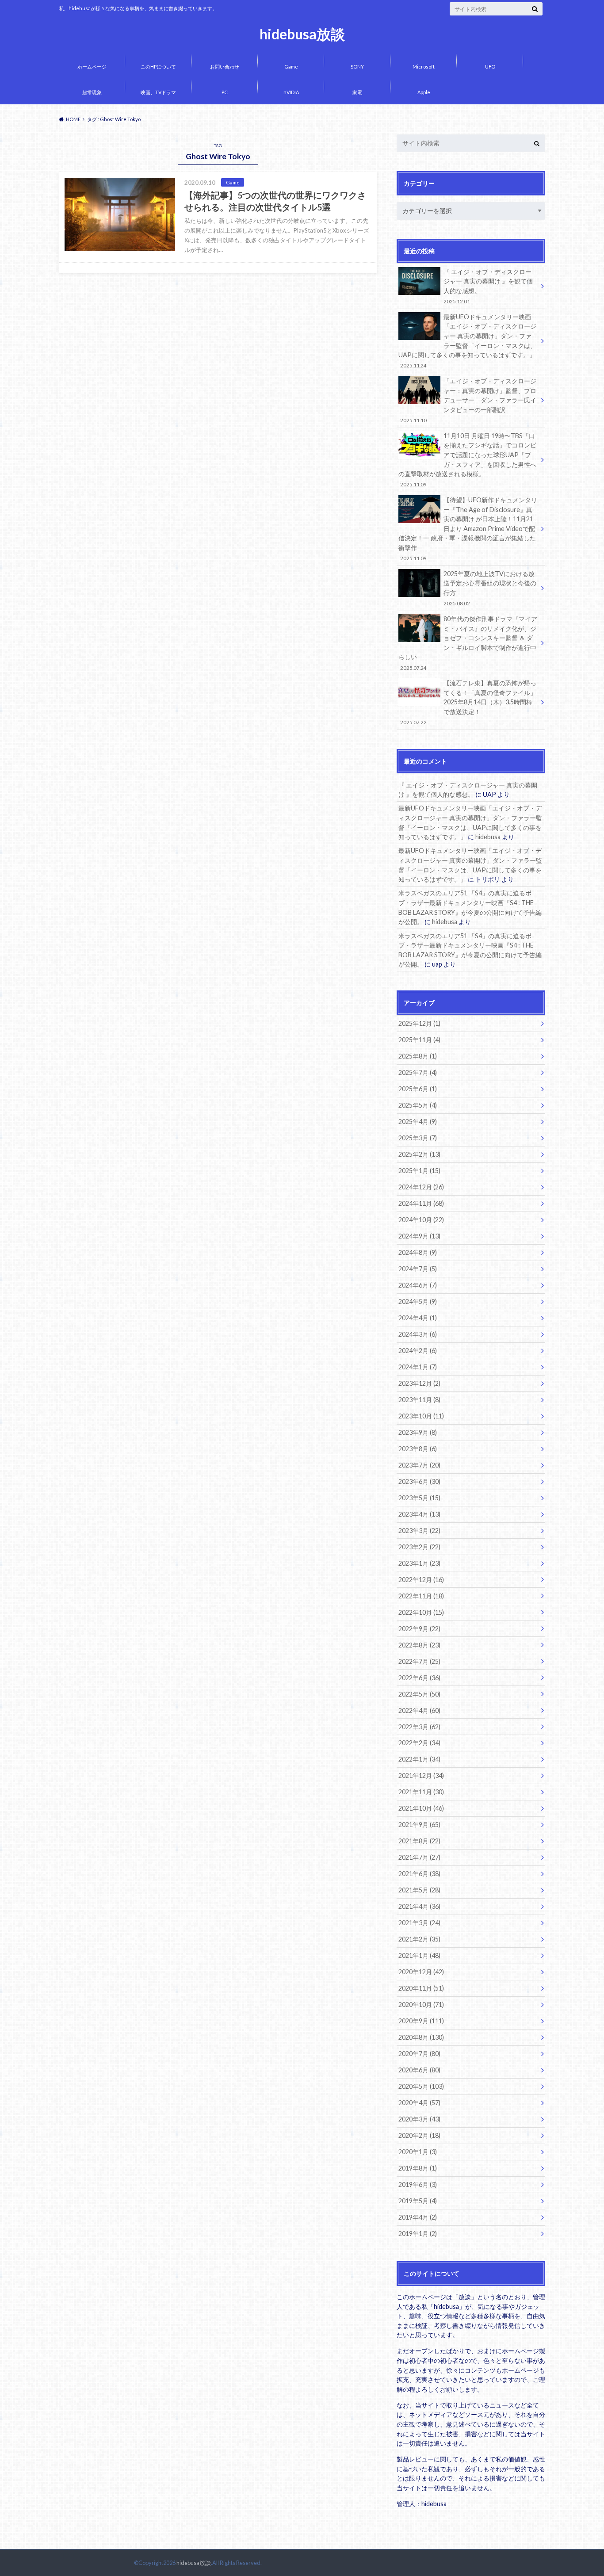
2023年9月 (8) (418, 1432)
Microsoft (424, 67)
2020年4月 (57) (419, 2103)
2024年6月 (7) (418, 1285)
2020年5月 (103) (421, 2086)
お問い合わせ (225, 67)
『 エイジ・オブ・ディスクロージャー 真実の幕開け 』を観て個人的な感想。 (488, 286)
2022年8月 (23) (419, 1645)
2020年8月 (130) (421, 2037)
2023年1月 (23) (419, 1563)
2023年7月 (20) (419, 1465)
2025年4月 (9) (418, 1122)
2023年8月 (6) (418, 1449)
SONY (357, 67)
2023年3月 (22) (419, 1531)
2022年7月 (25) (419, 1661)
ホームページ (92, 67)
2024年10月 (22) (421, 1220)
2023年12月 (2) (419, 1383)
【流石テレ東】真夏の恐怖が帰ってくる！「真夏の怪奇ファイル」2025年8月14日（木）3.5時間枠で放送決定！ (468, 702)
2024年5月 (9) (418, 1301)
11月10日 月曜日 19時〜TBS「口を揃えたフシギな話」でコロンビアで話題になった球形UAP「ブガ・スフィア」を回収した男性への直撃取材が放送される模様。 (467, 460)
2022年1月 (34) (419, 1759)
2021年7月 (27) (419, 1857)
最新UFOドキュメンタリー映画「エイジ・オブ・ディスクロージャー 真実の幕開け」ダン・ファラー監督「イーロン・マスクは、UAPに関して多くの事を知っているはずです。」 (467, 341)
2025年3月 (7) (418, 1138)
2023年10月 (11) (421, 1416)
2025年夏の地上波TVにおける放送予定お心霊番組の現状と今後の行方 (490, 588)
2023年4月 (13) (419, 1514)
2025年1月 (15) (419, 1171)
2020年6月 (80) (419, 2070)
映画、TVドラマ (158, 92)
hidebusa (488, 837)
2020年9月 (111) (421, 2021)
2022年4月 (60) (419, 1710)
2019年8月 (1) (418, 2168)
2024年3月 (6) (418, 1334)
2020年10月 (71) (421, 2005)
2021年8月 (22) (419, 1841)
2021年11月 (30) (421, 1792)
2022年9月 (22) (419, 1629)
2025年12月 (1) (419, 1023)
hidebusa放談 (302, 34)
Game (291, 67)
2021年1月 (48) (419, 1955)
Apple (424, 92)
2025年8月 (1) (418, 1056)
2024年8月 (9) (418, 1252)
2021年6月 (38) (419, 1874)
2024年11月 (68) (421, 1203)
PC (225, 92)
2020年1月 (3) (418, 2152)
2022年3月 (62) (419, 1727)
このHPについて (158, 67)
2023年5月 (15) (419, 1498)
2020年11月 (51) (421, 1988)
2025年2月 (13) (419, 1154)
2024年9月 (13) (419, 1236)
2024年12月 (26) (421, 1187)
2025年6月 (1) (418, 1089)
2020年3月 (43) (419, 2119)
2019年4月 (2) (418, 2217)
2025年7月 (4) (418, 1072)
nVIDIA (291, 92)
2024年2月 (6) (418, 1351)
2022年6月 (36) (419, 1678)
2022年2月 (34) (419, 1743)
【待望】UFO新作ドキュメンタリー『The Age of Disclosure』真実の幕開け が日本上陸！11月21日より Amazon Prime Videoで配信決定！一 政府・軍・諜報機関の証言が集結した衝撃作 (468, 529)
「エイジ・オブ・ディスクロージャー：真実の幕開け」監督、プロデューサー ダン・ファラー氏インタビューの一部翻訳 (468, 400)
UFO (490, 67)
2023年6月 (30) (419, 1481)
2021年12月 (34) (421, 1775)
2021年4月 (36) (419, 1906)
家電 (357, 92)
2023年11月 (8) (419, 1400)
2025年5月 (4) (418, 1105)
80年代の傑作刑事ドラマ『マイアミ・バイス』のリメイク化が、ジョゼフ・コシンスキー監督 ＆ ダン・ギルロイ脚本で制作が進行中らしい (468, 643)
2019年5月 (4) (418, 2201)
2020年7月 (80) (419, 2054)
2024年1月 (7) (418, 1367)
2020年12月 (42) (421, 1972)
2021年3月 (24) (419, 1923)
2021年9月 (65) (419, 1825)
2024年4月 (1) (418, 1318)
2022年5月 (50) (419, 1694)
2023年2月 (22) (419, 1547)
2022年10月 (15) (421, 1612)
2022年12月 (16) (421, 1580)
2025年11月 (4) (419, 1040)
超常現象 (92, 92)
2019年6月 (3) (418, 2184)
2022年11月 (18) (421, 1596)
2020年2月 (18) (419, 2135)
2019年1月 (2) (418, 2234)
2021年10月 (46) (421, 1808)
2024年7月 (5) (418, 1269)
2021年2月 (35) (419, 1939)
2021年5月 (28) (419, 1890)
